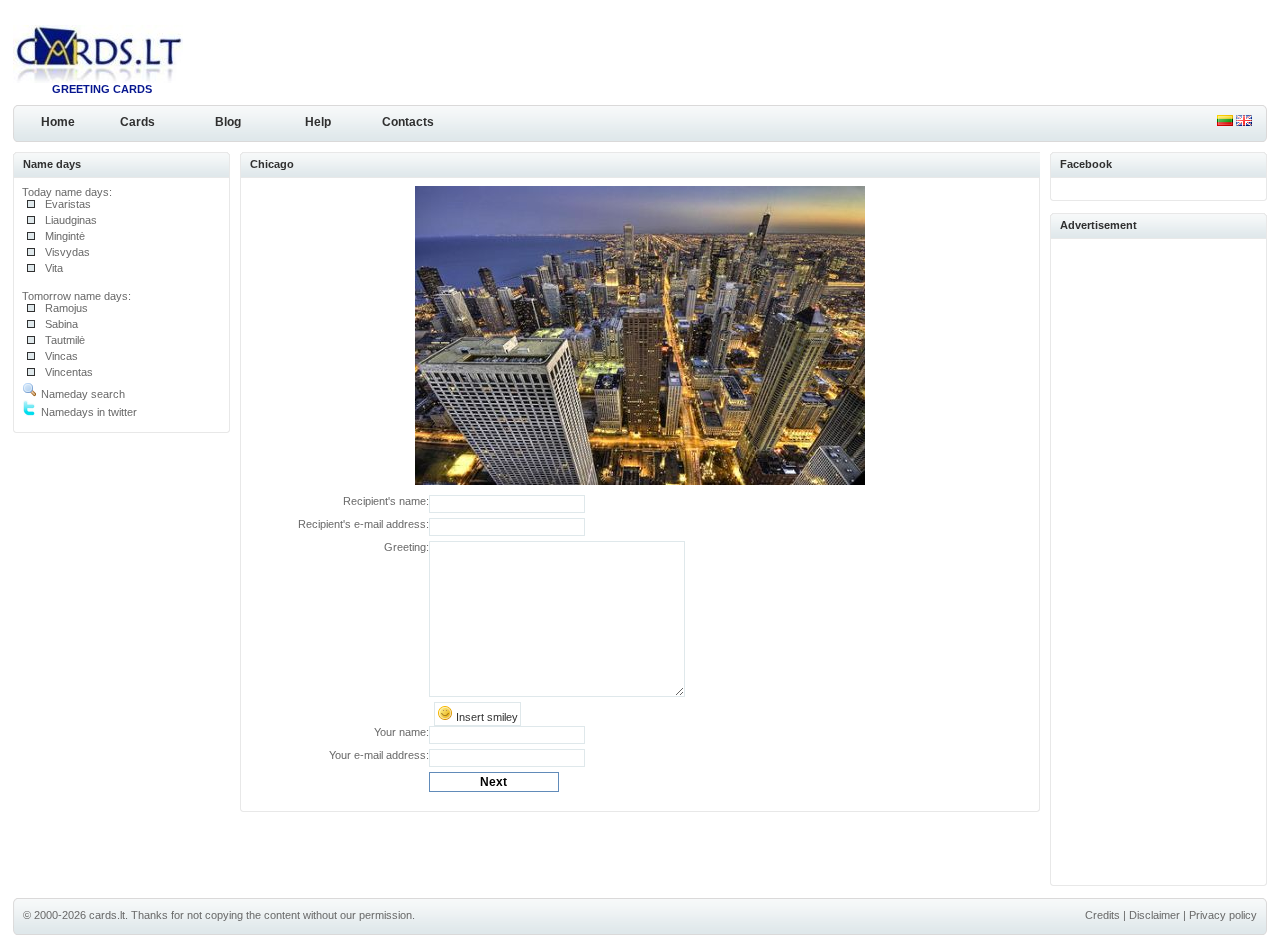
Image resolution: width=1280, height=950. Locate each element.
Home (58, 122)
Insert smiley (485, 717)
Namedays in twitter (87, 412)
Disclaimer (1154, 915)
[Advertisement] (1159, 559)
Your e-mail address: (379, 755)
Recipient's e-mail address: (363, 524)
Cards (137, 122)
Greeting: (406, 547)
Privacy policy (1223, 915)
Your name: (401, 732)
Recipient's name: (386, 501)
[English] (1244, 122)
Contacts (408, 122)
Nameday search (81, 394)
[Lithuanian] (1225, 122)
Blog (228, 122)
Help (318, 122)
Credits (1102, 915)
